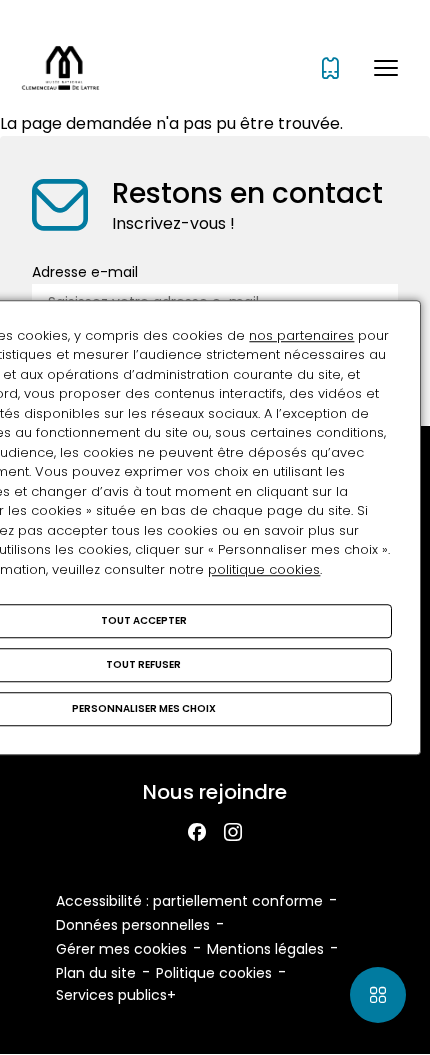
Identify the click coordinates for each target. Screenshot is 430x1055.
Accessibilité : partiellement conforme (189, 901)
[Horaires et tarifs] (330, 68)
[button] (386, 68)
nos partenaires (301, 335)
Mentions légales (265, 949)
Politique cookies (214, 973)
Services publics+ (116, 995)
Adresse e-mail (85, 272)
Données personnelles (133, 925)
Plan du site (96, 973)
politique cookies (264, 569)
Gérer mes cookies (121, 949)
